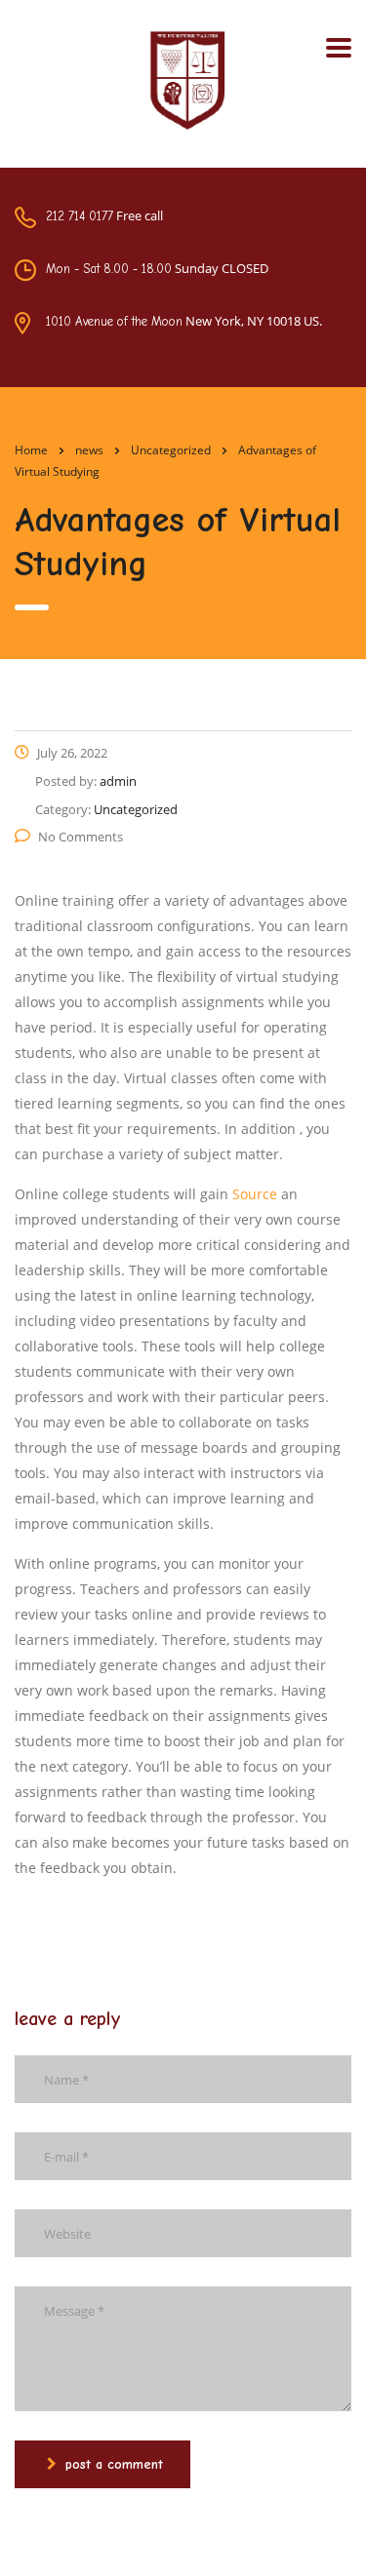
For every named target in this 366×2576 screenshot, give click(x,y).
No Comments (81, 837)
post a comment (114, 2464)
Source (255, 1194)
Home (31, 450)
